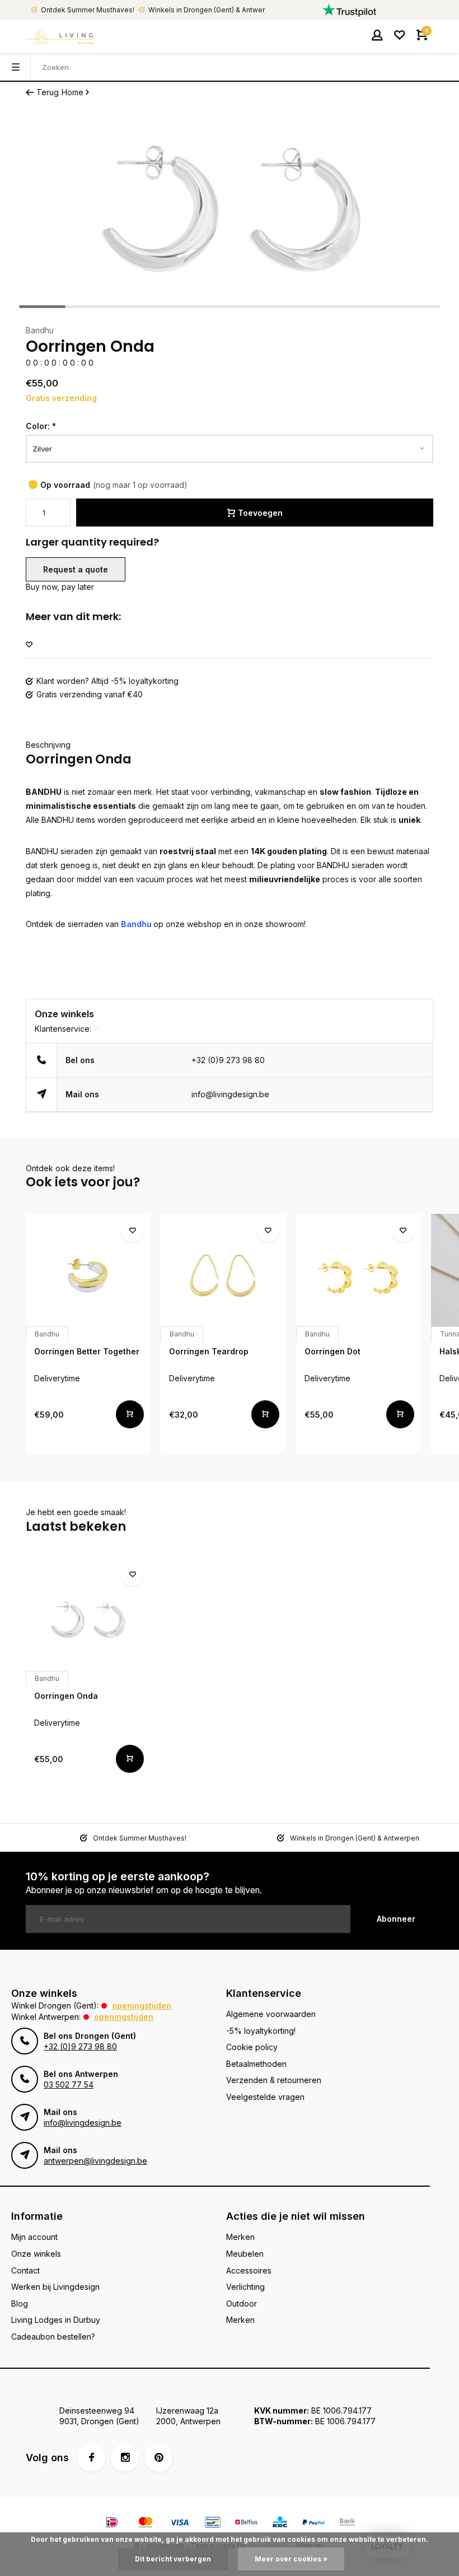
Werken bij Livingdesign (55, 2287)
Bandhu (40, 330)
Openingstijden (142, 2006)
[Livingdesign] (59, 36)
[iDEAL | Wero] (112, 2524)
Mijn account (34, 2237)
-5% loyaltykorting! (261, 2031)
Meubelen (245, 2254)
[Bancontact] (213, 2524)
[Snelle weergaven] (130, 1414)
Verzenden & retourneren (274, 2080)
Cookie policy (252, 2047)
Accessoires (249, 2270)
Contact (25, 2270)
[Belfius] (246, 2524)
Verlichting (245, 2287)
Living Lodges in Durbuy (56, 2320)
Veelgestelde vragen (265, 2097)
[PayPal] (313, 2524)
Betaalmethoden (256, 2064)
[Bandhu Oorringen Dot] (358, 1276)
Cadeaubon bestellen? (53, 2337)
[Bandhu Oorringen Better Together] (88, 1276)
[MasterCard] (146, 2524)
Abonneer (396, 1919)
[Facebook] (91, 2458)
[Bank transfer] (347, 2524)
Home (72, 92)
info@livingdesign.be (230, 1094)
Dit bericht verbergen (173, 2559)
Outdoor (242, 2304)
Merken (240, 2237)
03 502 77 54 (69, 2084)
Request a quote (76, 569)
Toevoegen (260, 513)
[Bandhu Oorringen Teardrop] (223, 1276)
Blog (20, 2304)
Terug (48, 92)
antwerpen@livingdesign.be (95, 2161)
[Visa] (179, 2524)
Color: (41, 426)
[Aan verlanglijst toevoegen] (29, 645)
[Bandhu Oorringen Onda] (88, 1620)
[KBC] (280, 2524)
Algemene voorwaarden (271, 2014)
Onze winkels (36, 2254)
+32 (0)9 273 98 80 (228, 1060)
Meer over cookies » (291, 2559)
